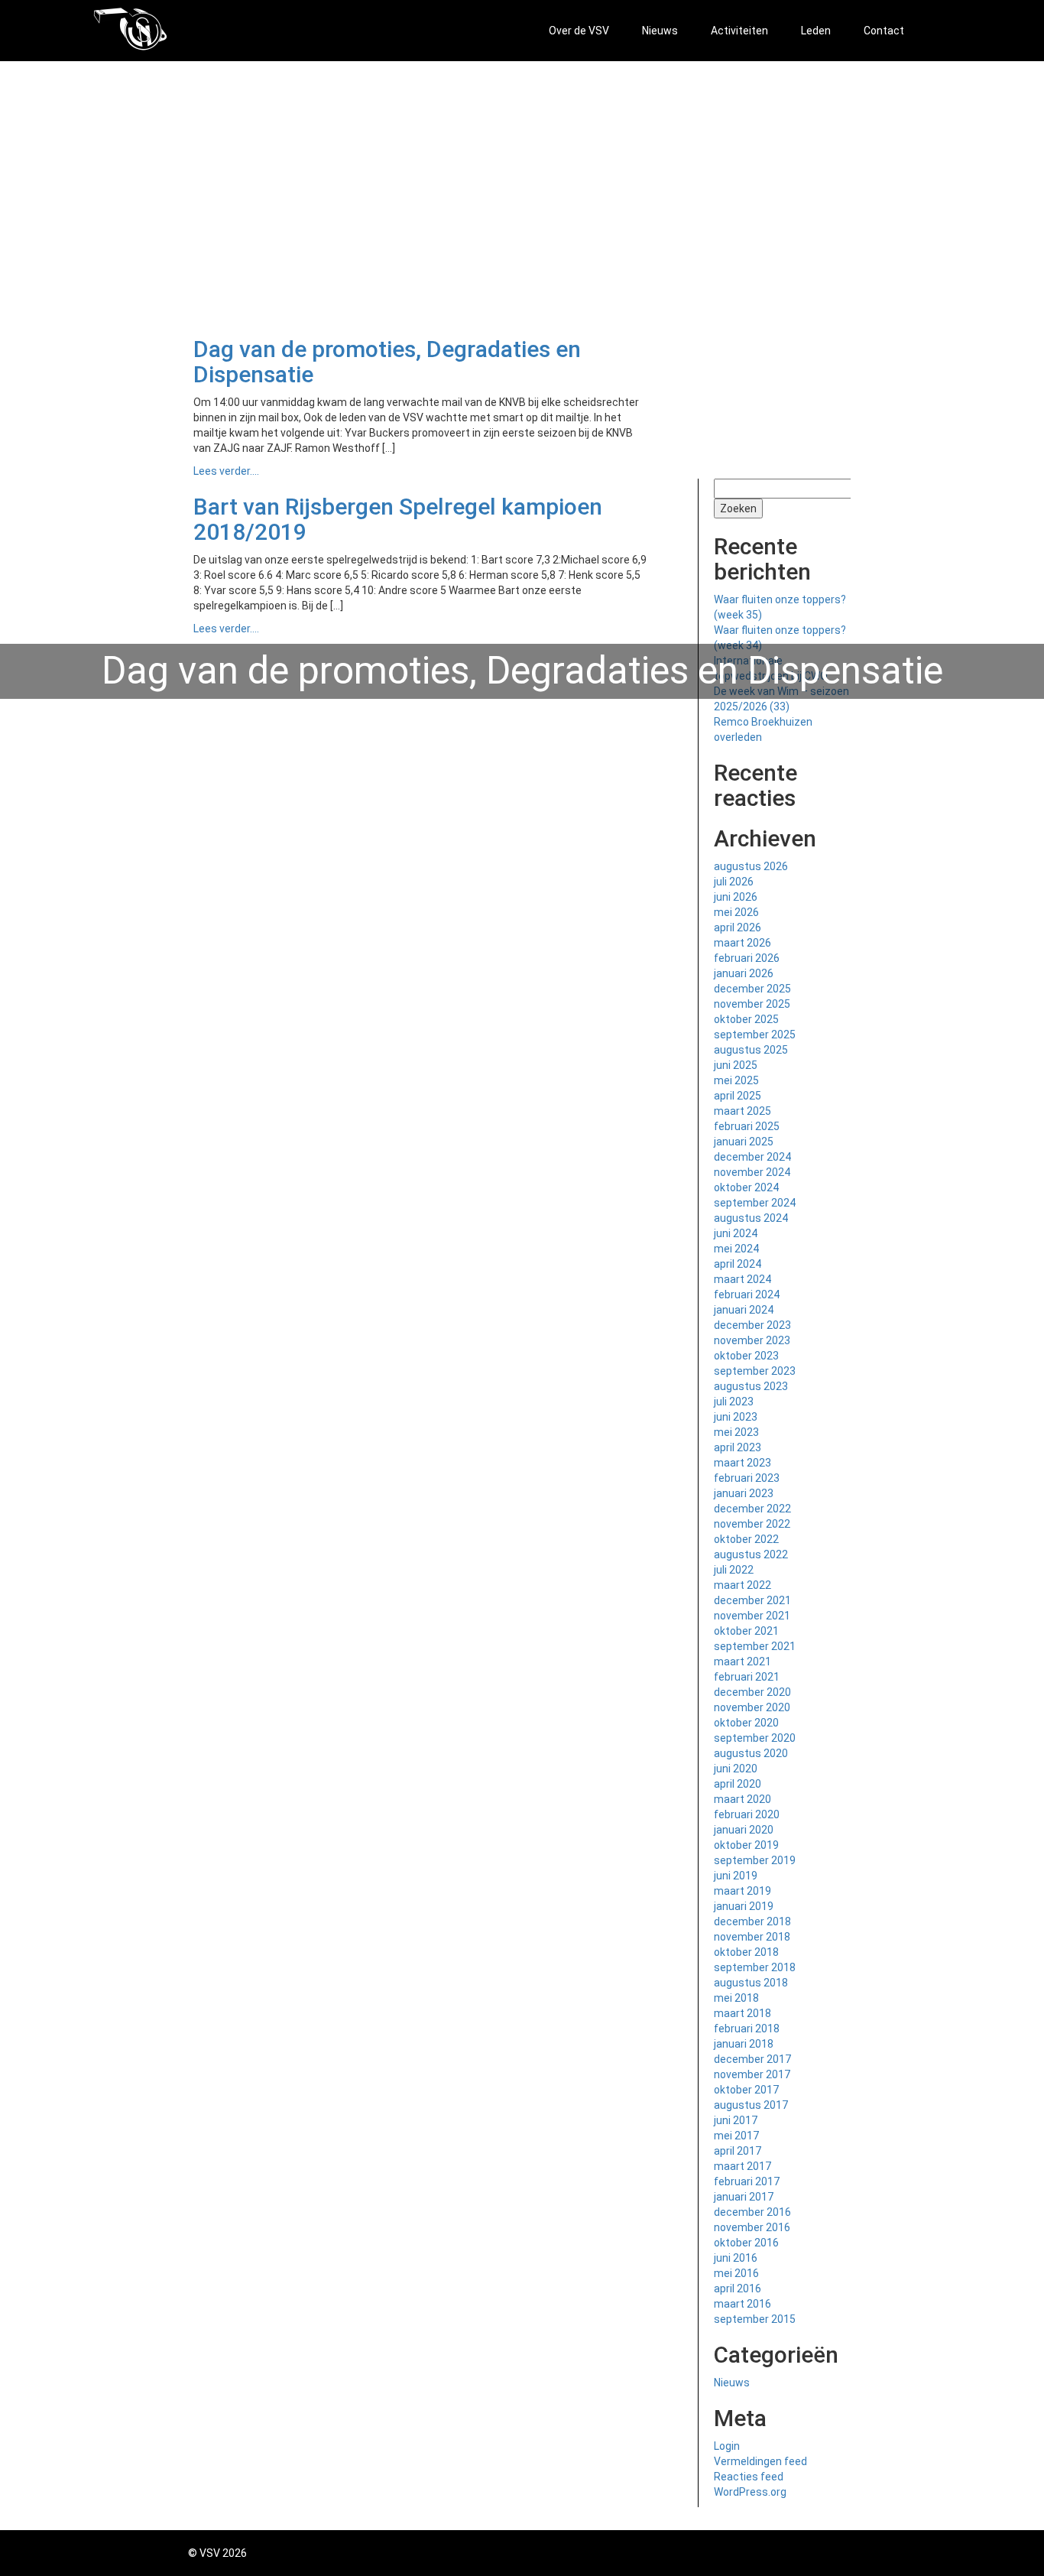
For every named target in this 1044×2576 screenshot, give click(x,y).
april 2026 (738, 927)
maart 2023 (742, 1463)
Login (727, 2446)
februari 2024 (747, 1294)
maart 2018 (742, 2013)
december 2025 (752, 989)
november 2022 (752, 1524)
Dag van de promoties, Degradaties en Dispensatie (387, 362)
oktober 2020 (746, 1723)
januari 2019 (744, 1906)
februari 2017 (747, 2181)
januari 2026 (744, 973)
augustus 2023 (751, 1386)
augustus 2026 (751, 866)
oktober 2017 (746, 2090)
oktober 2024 (746, 1187)
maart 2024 (742, 1279)
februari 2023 (747, 1478)
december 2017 (752, 2059)
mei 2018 (736, 1998)
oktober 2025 (746, 1019)
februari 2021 (747, 1677)
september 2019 (755, 1860)
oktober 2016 (746, 2243)
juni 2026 (736, 897)
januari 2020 (744, 1830)
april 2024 (738, 1264)
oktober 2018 (746, 1952)
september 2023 (755, 1371)
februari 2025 (747, 1126)
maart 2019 (742, 1891)
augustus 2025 (751, 1050)
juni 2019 (736, 1876)
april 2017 (738, 2151)
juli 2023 (734, 1402)
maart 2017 (742, 2166)
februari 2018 (747, 2029)
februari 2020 (747, 1814)
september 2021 (755, 1646)
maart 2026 (742, 943)
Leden (816, 31)
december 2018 (752, 1921)
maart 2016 (742, 2304)
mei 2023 (736, 1432)
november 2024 (752, 1172)
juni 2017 (736, 2120)
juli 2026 (734, 882)
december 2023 (752, 1325)
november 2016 (752, 2227)
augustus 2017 (751, 2105)
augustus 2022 (751, 1554)
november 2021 (752, 1616)
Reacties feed (749, 2477)
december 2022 (752, 1509)
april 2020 (738, 1784)
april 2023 (738, 1447)
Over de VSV (579, 31)
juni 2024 (736, 1233)
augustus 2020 (751, 1753)
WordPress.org (750, 2492)
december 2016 (752, 2212)
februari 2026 (747, 958)
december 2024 (752, 1157)
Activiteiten (739, 31)
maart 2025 (742, 1111)
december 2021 (752, 1600)
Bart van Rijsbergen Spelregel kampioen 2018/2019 (398, 519)
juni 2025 (736, 1065)
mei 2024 (736, 1249)
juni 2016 (736, 2258)
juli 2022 (734, 1570)
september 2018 (755, 1967)
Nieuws (660, 31)
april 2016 (738, 2289)
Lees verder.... (226, 471)
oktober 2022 (746, 1539)
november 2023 (752, 1340)
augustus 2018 (751, 1983)
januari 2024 (744, 1310)
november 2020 (752, 1707)
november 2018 (752, 1937)
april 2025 (738, 1096)
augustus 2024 (751, 1218)
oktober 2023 (746, 1356)
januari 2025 (744, 1142)
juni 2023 (736, 1417)
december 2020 (752, 1692)
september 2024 (755, 1203)
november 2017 (752, 2074)
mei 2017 (736, 2136)
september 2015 (755, 2319)
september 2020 (755, 1738)
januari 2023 (744, 1493)
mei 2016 (736, 2273)
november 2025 (752, 1004)
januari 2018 (744, 2044)
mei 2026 (736, 912)
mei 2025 (736, 1080)
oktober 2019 (746, 1845)
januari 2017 (744, 2197)
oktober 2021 (746, 1631)
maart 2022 (742, 1585)
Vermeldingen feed (760, 2461)
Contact (884, 31)
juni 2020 (736, 1769)
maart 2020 (742, 1799)
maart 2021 (742, 1662)
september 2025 (755, 1035)
